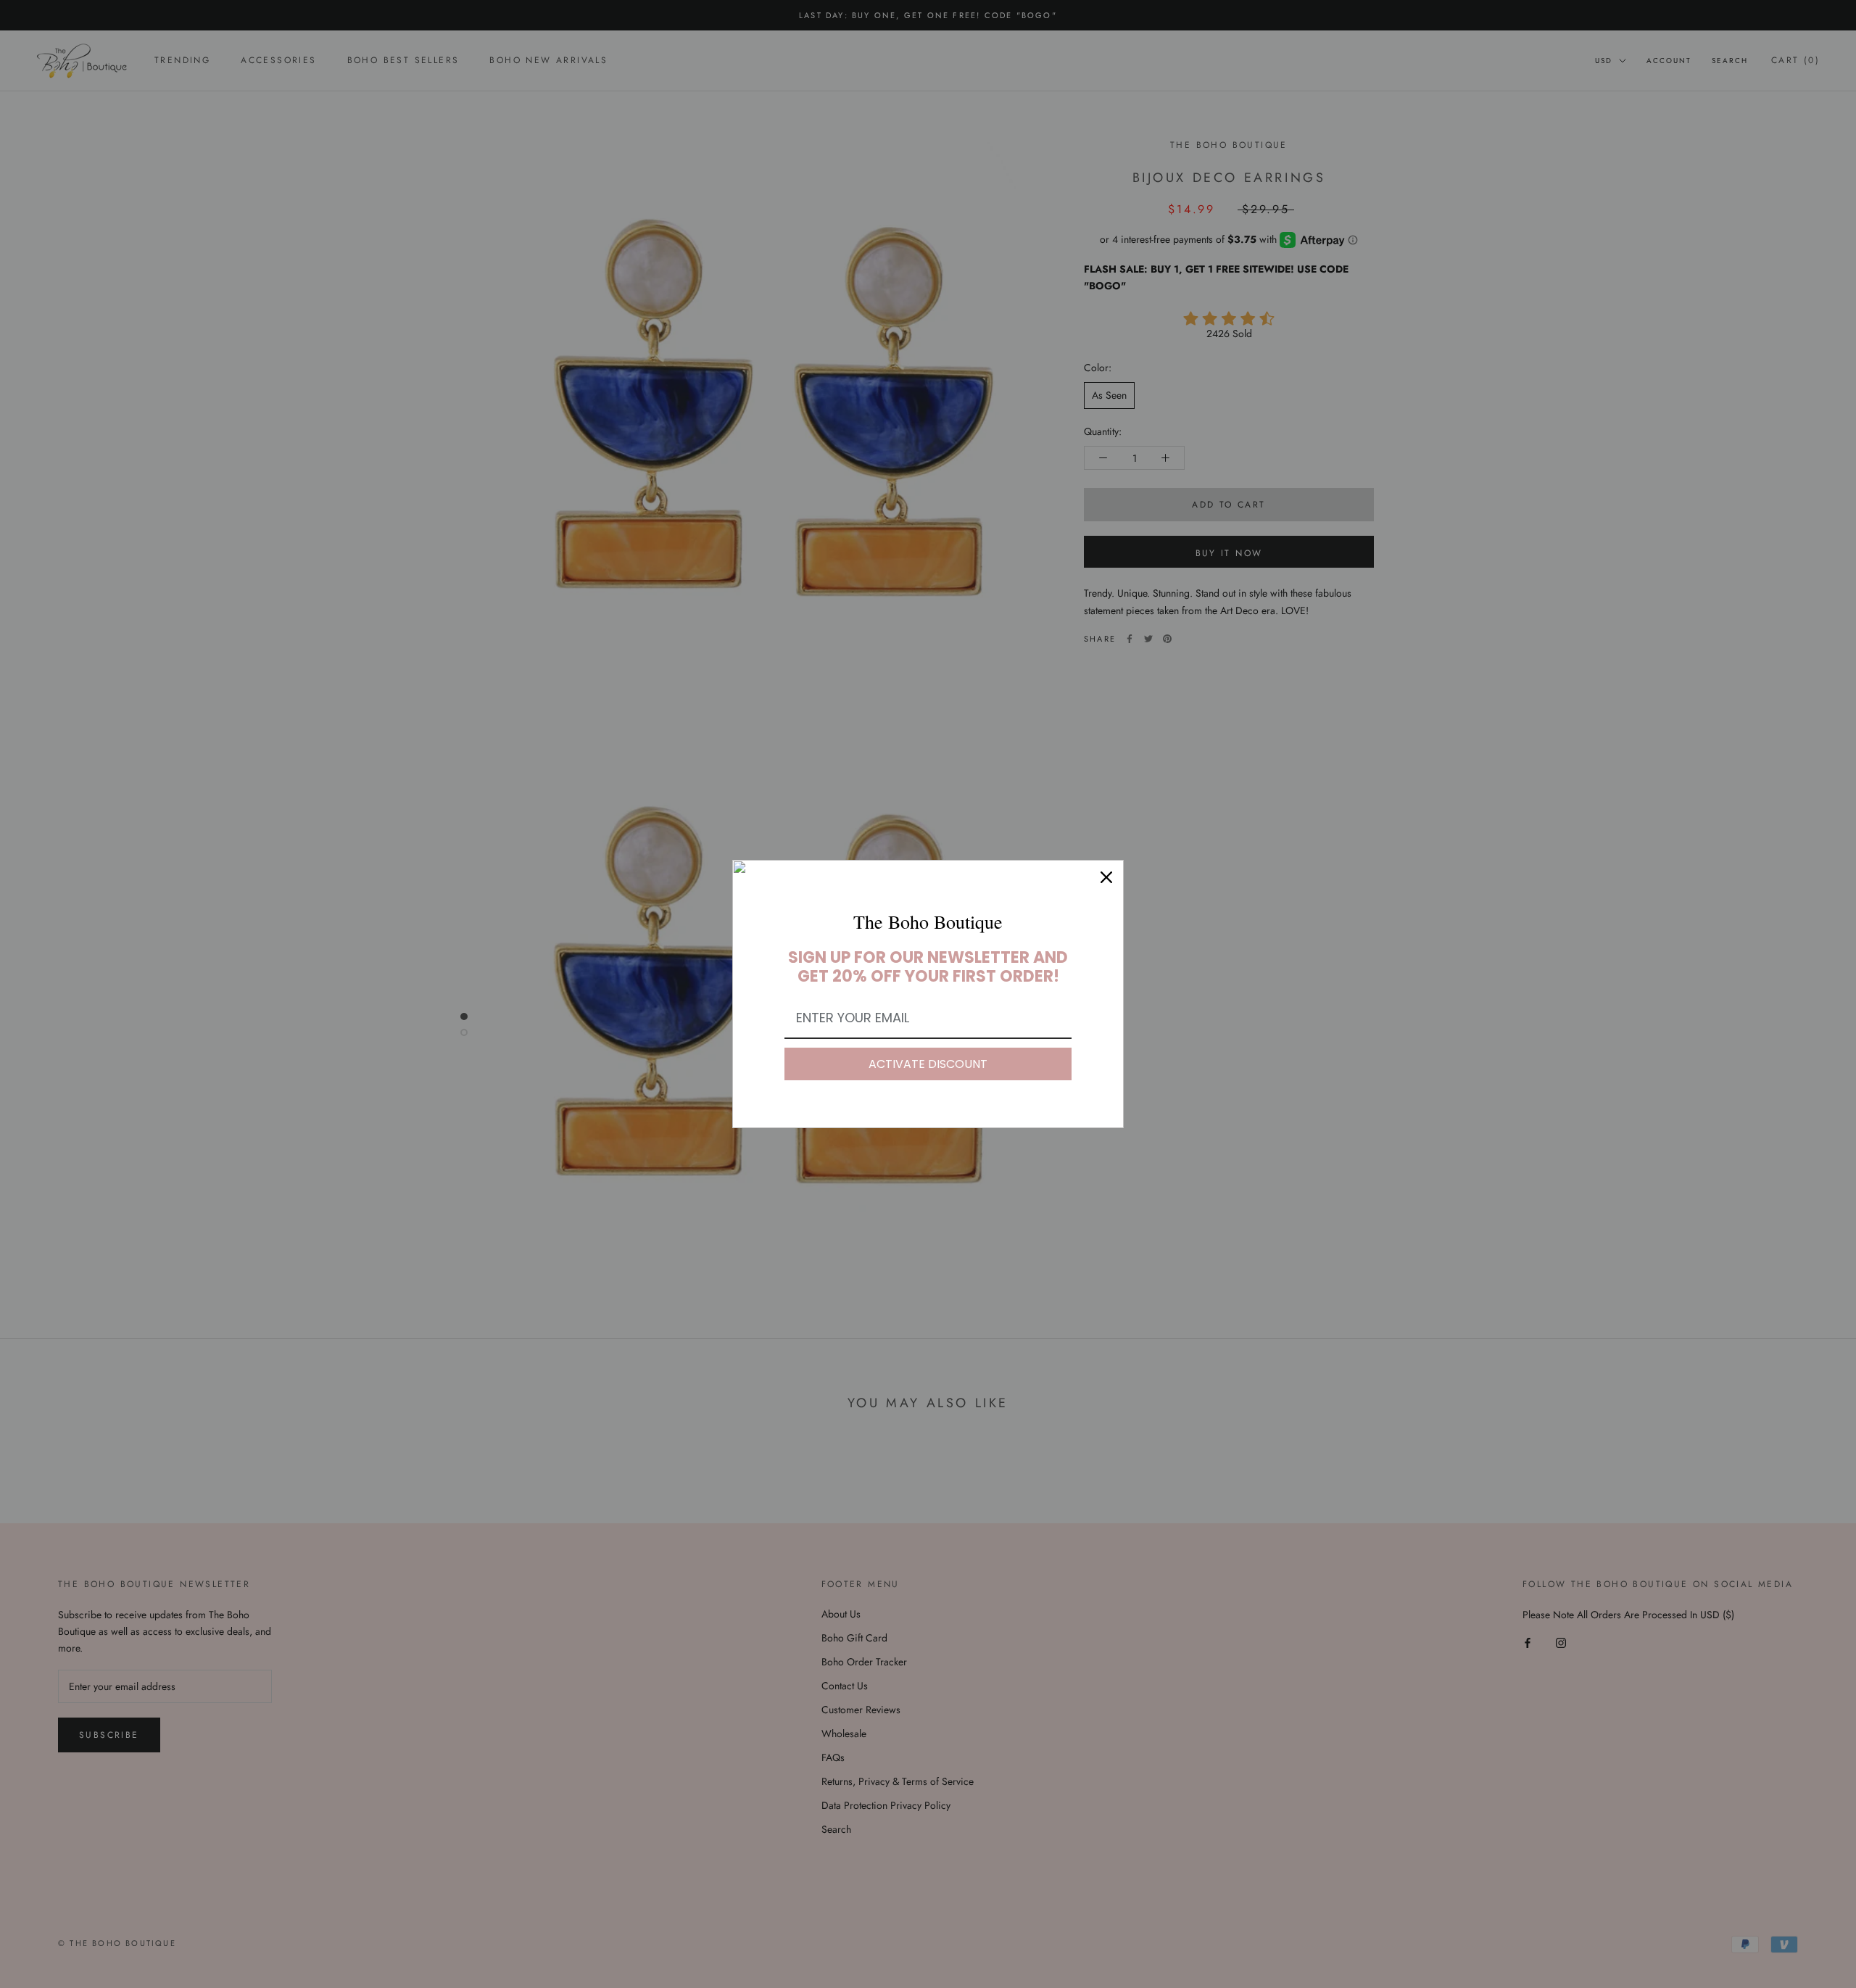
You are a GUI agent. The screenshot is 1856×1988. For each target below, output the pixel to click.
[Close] (1106, 877)
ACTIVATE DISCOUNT (928, 1064)
